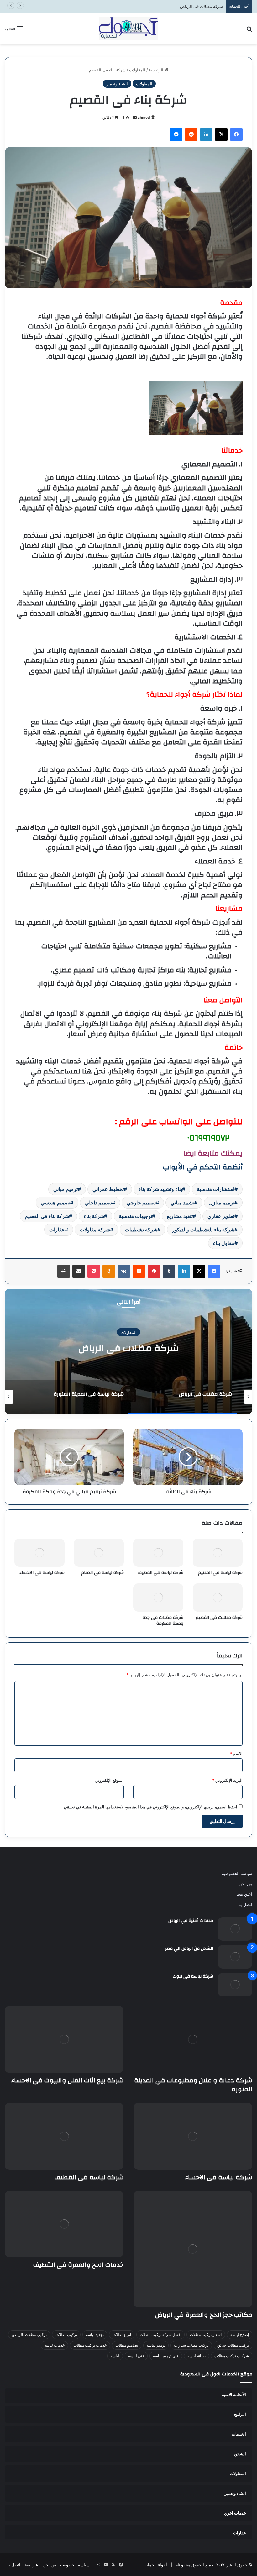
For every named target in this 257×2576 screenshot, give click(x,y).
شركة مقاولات (95, 1230)
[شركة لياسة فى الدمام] (99, 1553)
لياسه (115, 2356)
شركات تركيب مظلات (232, 2356)
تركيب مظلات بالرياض (29, 2335)
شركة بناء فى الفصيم (47, 1216)
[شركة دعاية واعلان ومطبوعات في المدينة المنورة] (193, 2039)
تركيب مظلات (66, 2335)
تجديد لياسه (95, 2335)
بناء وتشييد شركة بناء (160, 1189)
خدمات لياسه (54, 2345)
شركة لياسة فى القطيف (160, 1573)
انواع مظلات (122, 2335)
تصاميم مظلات (127, 2345)
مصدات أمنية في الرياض (191, 1921)
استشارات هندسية (216, 1189)
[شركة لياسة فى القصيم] (218, 1553)
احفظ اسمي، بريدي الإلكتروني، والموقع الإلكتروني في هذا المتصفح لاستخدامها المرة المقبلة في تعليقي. (150, 1807)
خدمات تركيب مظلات (90, 2345)
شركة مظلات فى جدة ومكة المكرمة (163, 1621)
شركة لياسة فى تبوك (193, 1976)
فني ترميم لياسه (166, 2356)
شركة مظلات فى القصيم (219, 1618)
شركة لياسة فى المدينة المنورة (196, 6)
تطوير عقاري (221, 1216)
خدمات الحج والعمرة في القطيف (78, 2265)
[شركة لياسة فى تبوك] (235, 1985)
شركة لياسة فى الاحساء (42, 1573)
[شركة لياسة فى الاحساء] (39, 1553)
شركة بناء (94, 1216)
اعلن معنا (244, 1894)
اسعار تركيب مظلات (206, 2335)
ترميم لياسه (156, 2345)
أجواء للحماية (156, 2565)
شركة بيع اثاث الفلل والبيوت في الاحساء (67, 2080)
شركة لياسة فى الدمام (102, 1573)
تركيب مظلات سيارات (191, 2345)
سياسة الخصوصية (237, 1873)
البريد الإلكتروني (227, 1780)
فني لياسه (136, 2356)
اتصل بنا (245, 1904)
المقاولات (137, 70)
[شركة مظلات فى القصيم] (218, 1598)
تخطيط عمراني (108, 1189)
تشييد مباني (182, 1203)
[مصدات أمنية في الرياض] (235, 1929)
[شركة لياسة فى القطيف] (158, 1553)
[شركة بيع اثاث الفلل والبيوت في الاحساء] (64, 2039)
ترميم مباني (66, 1189)
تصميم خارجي (141, 1203)
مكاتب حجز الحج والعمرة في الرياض (204, 2315)
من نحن (246, 1884)
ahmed (144, 117)
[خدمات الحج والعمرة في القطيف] (64, 2224)
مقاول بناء (224, 1243)
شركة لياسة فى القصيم (220, 1573)
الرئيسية (157, 70)
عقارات (57, 1230)
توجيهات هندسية (135, 1216)
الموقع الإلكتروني (109, 1780)
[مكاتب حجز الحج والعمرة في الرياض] (193, 2249)
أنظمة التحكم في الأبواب (203, 1167)
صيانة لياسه (197, 2356)
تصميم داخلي (98, 1203)
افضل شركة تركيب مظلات (160, 2335)
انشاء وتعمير (117, 84)
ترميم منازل (222, 1203)
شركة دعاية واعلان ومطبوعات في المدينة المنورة (193, 2085)
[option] (128, 1351)
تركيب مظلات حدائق (233, 2345)
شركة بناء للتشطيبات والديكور (203, 1230)
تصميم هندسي (55, 1203)
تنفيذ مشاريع (180, 1216)
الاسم (236, 1754)
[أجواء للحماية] (128, 29)
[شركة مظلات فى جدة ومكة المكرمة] (158, 1598)
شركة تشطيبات (141, 1230)
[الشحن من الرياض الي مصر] (235, 1957)
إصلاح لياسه (240, 2335)
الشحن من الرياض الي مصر (189, 1949)
